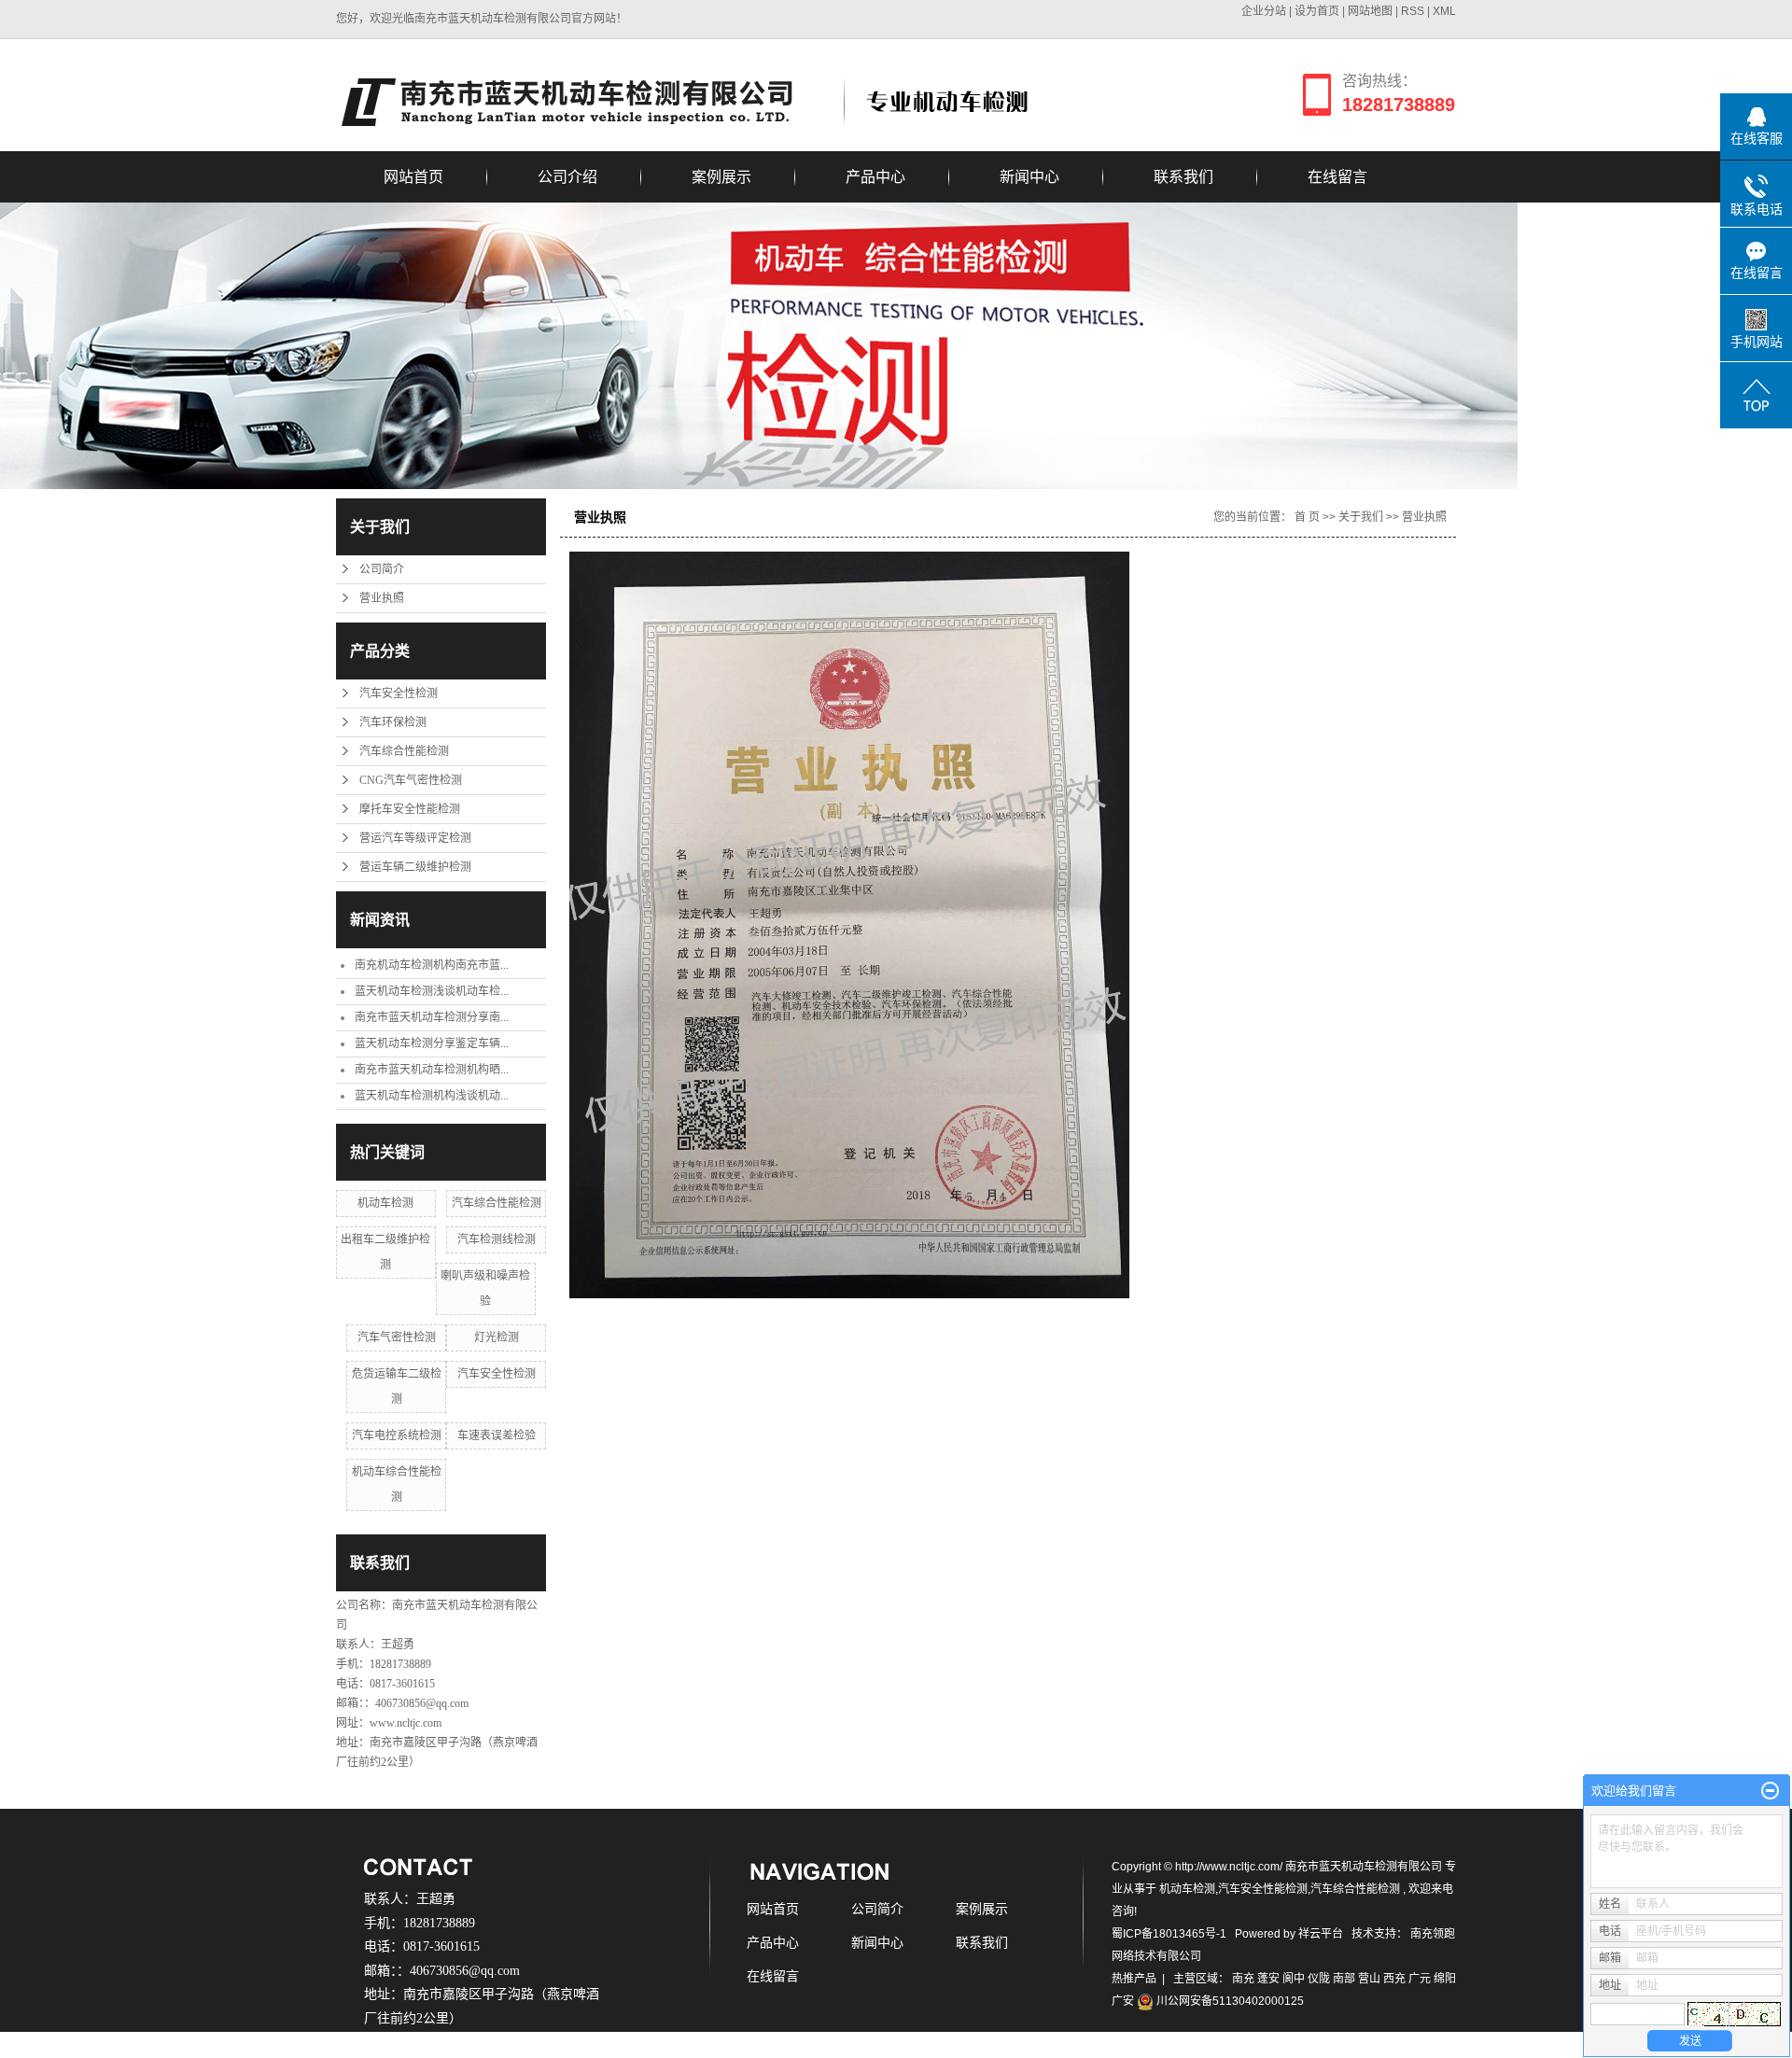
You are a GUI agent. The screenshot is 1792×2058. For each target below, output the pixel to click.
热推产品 (1134, 1979)
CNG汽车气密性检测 (411, 780)
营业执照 (382, 598)
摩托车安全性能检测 (410, 809)
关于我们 (1361, 517)
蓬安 (1268, 1979)
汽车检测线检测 (497, 1239)
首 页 (1307, 517)
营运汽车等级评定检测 (415, 838)
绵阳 (1445, 1979)
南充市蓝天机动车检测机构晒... (432, 1070)
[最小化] (1770, 1791)
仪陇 (1319, 1979)
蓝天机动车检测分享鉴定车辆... (432, 1043)
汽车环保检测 (393, 722)
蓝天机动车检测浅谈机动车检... (432, 991)
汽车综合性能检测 (404, 751)
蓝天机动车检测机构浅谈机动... (432, 1096)
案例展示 (721, 177)
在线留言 (1337, 177)
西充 (1394, 1979)
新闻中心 (1029, 177)
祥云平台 (1321, 1934)
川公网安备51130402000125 (1229, 2001)
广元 (1420, 1979)
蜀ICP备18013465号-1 (1169, 1934)
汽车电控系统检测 (397, 1435)
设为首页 (1317, 11)
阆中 (1294, 1979)
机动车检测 (385, 1203)
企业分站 (1264, 11)
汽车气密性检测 (397, 1337)
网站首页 (413, 177)
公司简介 (382, 569)
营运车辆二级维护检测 (415, 867)
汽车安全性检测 (399, 693)
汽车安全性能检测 (1263, 1889)
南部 (1344, 1979)
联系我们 (1183, 177)
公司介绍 (567, 177)
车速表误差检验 (497, 1435)
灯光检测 (497, 1337)
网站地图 (1372, 11)
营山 (1369, 1979)
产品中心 (875, 177)
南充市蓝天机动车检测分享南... (432, 1017)
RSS (1413, 11)
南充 (1243, 1979)
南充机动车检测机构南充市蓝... (432, 965)
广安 (1123, 2001)
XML (1444, 11)
